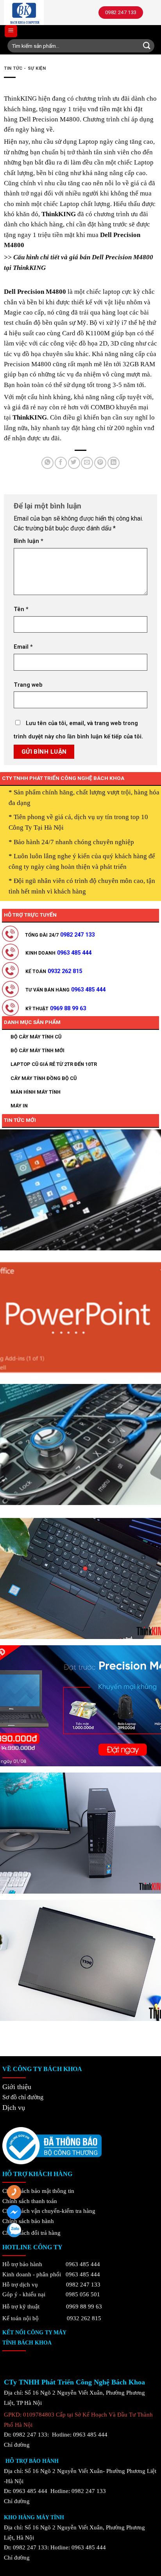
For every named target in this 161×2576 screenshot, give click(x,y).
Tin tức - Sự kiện (25, 68)
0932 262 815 (84, 2318)
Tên (21, 609)
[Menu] (11, 31)
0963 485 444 (83, 2264)
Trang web (28, 685)
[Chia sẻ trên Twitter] (74, 463)
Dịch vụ (14, 2107)
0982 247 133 (83, 2284)
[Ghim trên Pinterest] (100, 463)
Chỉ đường (17, 2445)
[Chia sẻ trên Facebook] (61, 463)
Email (23, 647)
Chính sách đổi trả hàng (31, 2233)
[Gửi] (147, 46)
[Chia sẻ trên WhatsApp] (47, 463)
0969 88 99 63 (84, 2306)
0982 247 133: (31, 2547)
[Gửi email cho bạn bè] (87, 463)
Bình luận (29, 541)
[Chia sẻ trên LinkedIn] (114, 463)
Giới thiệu (17, 2087)
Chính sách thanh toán (30, 2201)
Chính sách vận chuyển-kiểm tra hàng (49, 2211)
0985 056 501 (83, 2294)
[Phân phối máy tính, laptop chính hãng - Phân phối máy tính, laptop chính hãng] (41, 13)
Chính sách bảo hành (28, 2221)
